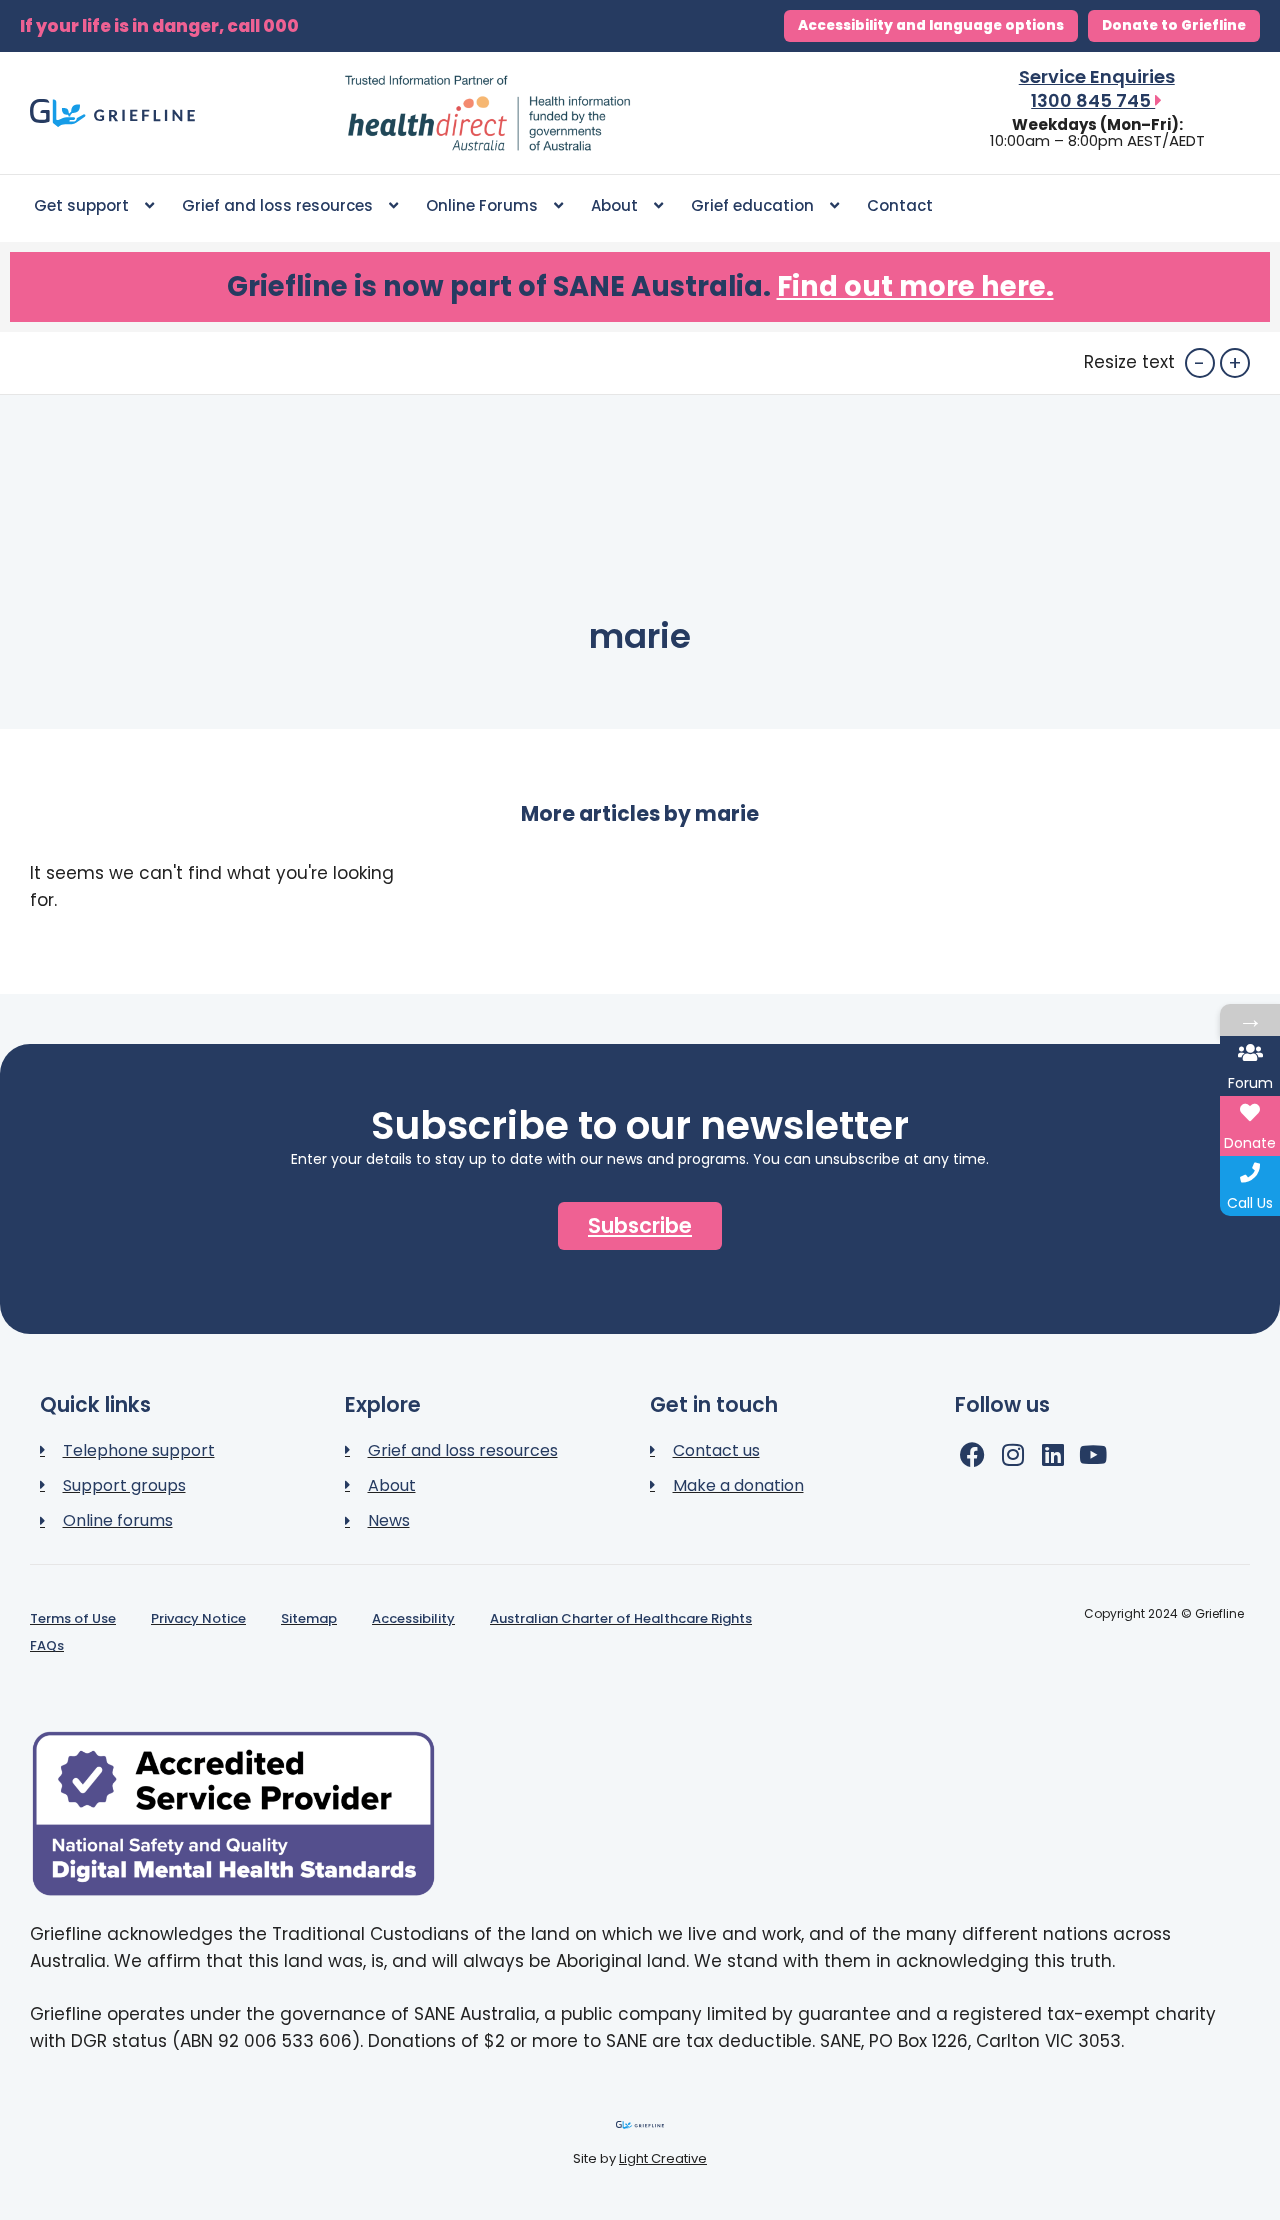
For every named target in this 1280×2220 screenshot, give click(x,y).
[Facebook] (972, 1454)
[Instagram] (1012, 1454)
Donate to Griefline (1174, 25)
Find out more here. (915, 286)
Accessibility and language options (931, 25)
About (614, 205)
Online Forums (482, 205)
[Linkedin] (1052, 1454)
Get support (81, 205)
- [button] (1199, 363)
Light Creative (663, 2158)
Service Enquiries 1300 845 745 (1097, 88)
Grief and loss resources (277, 205)
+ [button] (1235, 363)
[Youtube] (1092, 1454)
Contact (900, 205)
